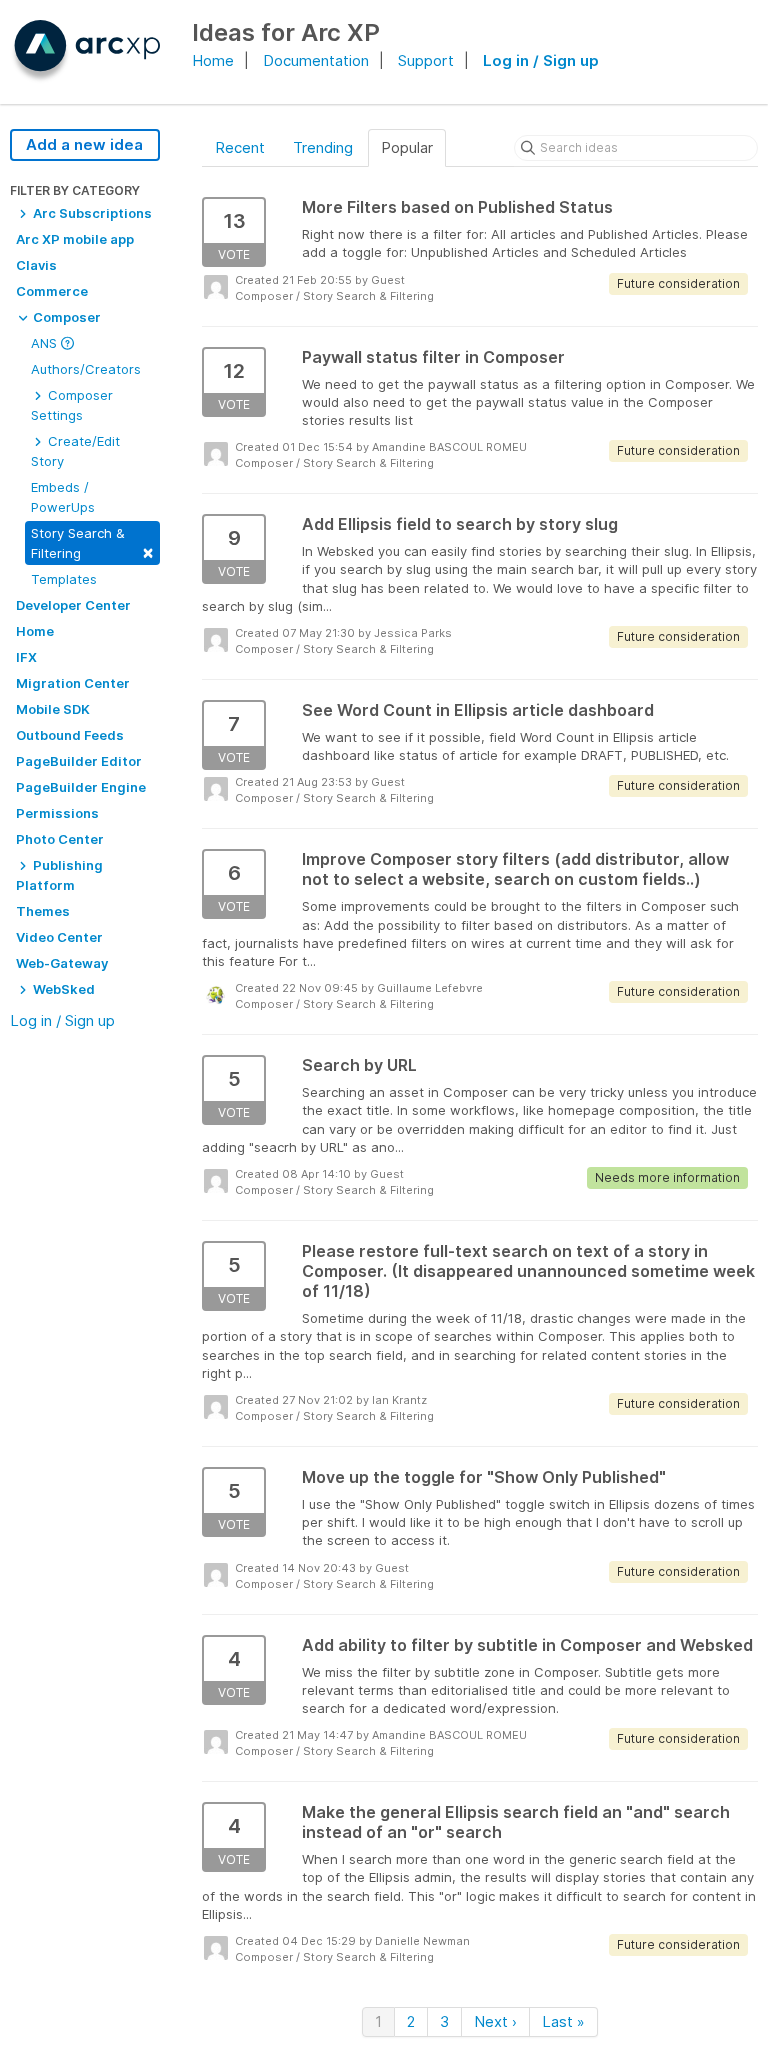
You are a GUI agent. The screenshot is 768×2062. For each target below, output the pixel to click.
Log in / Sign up (541, 60)
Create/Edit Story (75, 451)
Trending (323, 147)
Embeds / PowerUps (63, 497)
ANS (46, 343)
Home (213, 60)
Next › (495, 2021)
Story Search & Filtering (92, 543)
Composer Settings (72, 405)
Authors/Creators (86, 369)
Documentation (316, 60)
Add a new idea (84, 144)
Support (426, 60)
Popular (407, 147)
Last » (563, 2021)
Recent (240, 147)
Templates (64, 579)
